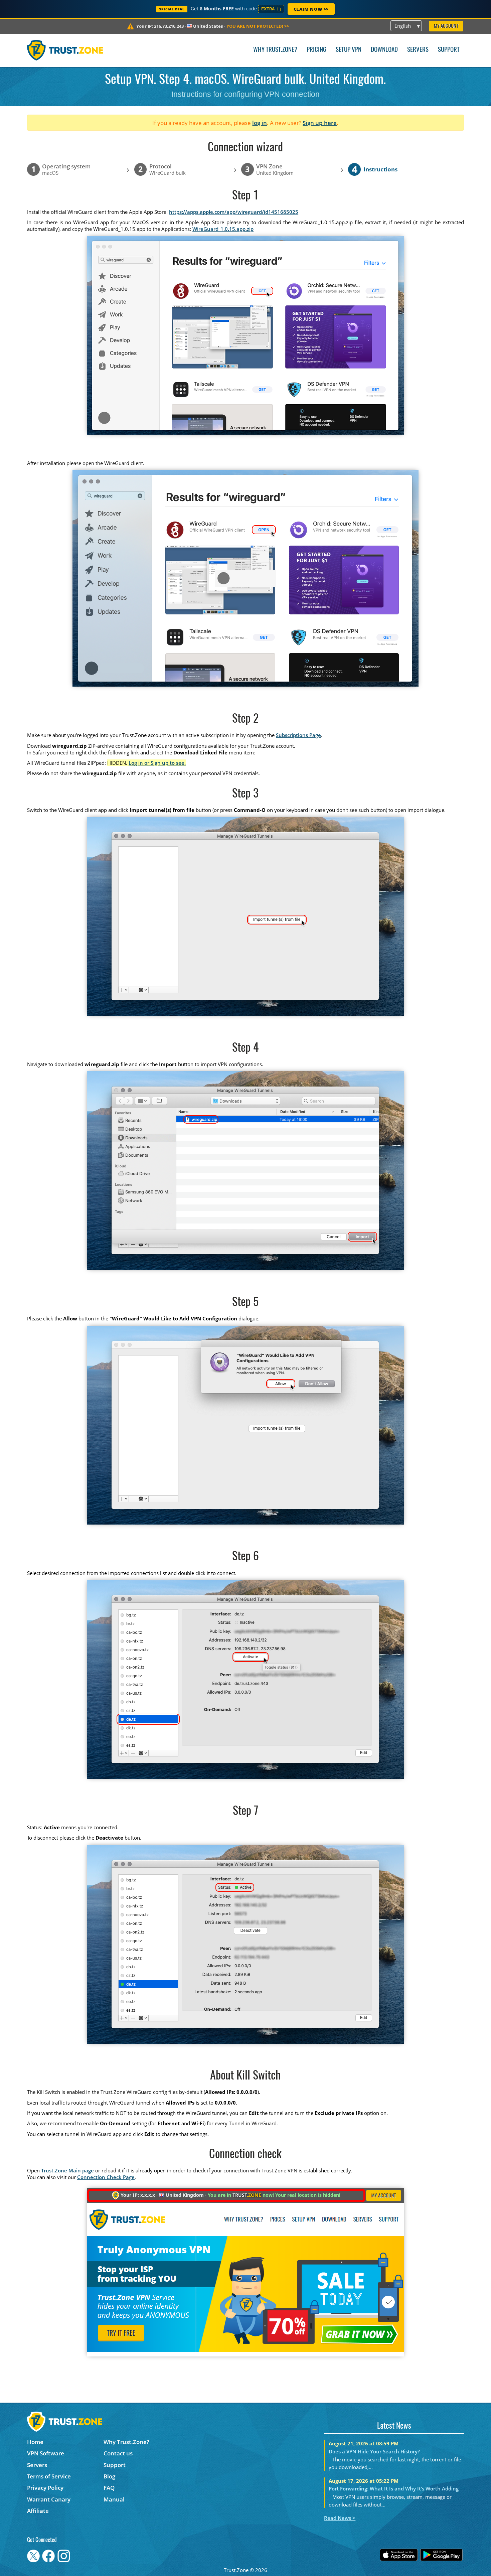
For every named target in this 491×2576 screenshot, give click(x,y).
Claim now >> (311, 9)
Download (384, 50)
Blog (109, 2476)
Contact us (118, 2453)
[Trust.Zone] (65, 50)
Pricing (316, 50)
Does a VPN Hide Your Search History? (374, 2451)
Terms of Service (49, 2476)
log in (260, 123)
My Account (446, 26)
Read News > (340, 2518)
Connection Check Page (106, 2177)
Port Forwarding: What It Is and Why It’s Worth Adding (394, 2488)
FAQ (109, 2488)
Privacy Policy (45, 2488)
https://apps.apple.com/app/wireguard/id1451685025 (234, 212)
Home (35, 2442)
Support (449, 50)
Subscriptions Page (298, 735)
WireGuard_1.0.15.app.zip (223, 229)
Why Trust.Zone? (275, 50)
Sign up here (320, 123)
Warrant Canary (49, 2499)
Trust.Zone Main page (67, 2170)
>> (258, 26)
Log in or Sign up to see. (157, 763)
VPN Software (46, 2453)
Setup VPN (349, 50)
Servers (418, 50)
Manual (114, 2499)
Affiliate (38, 2511)
